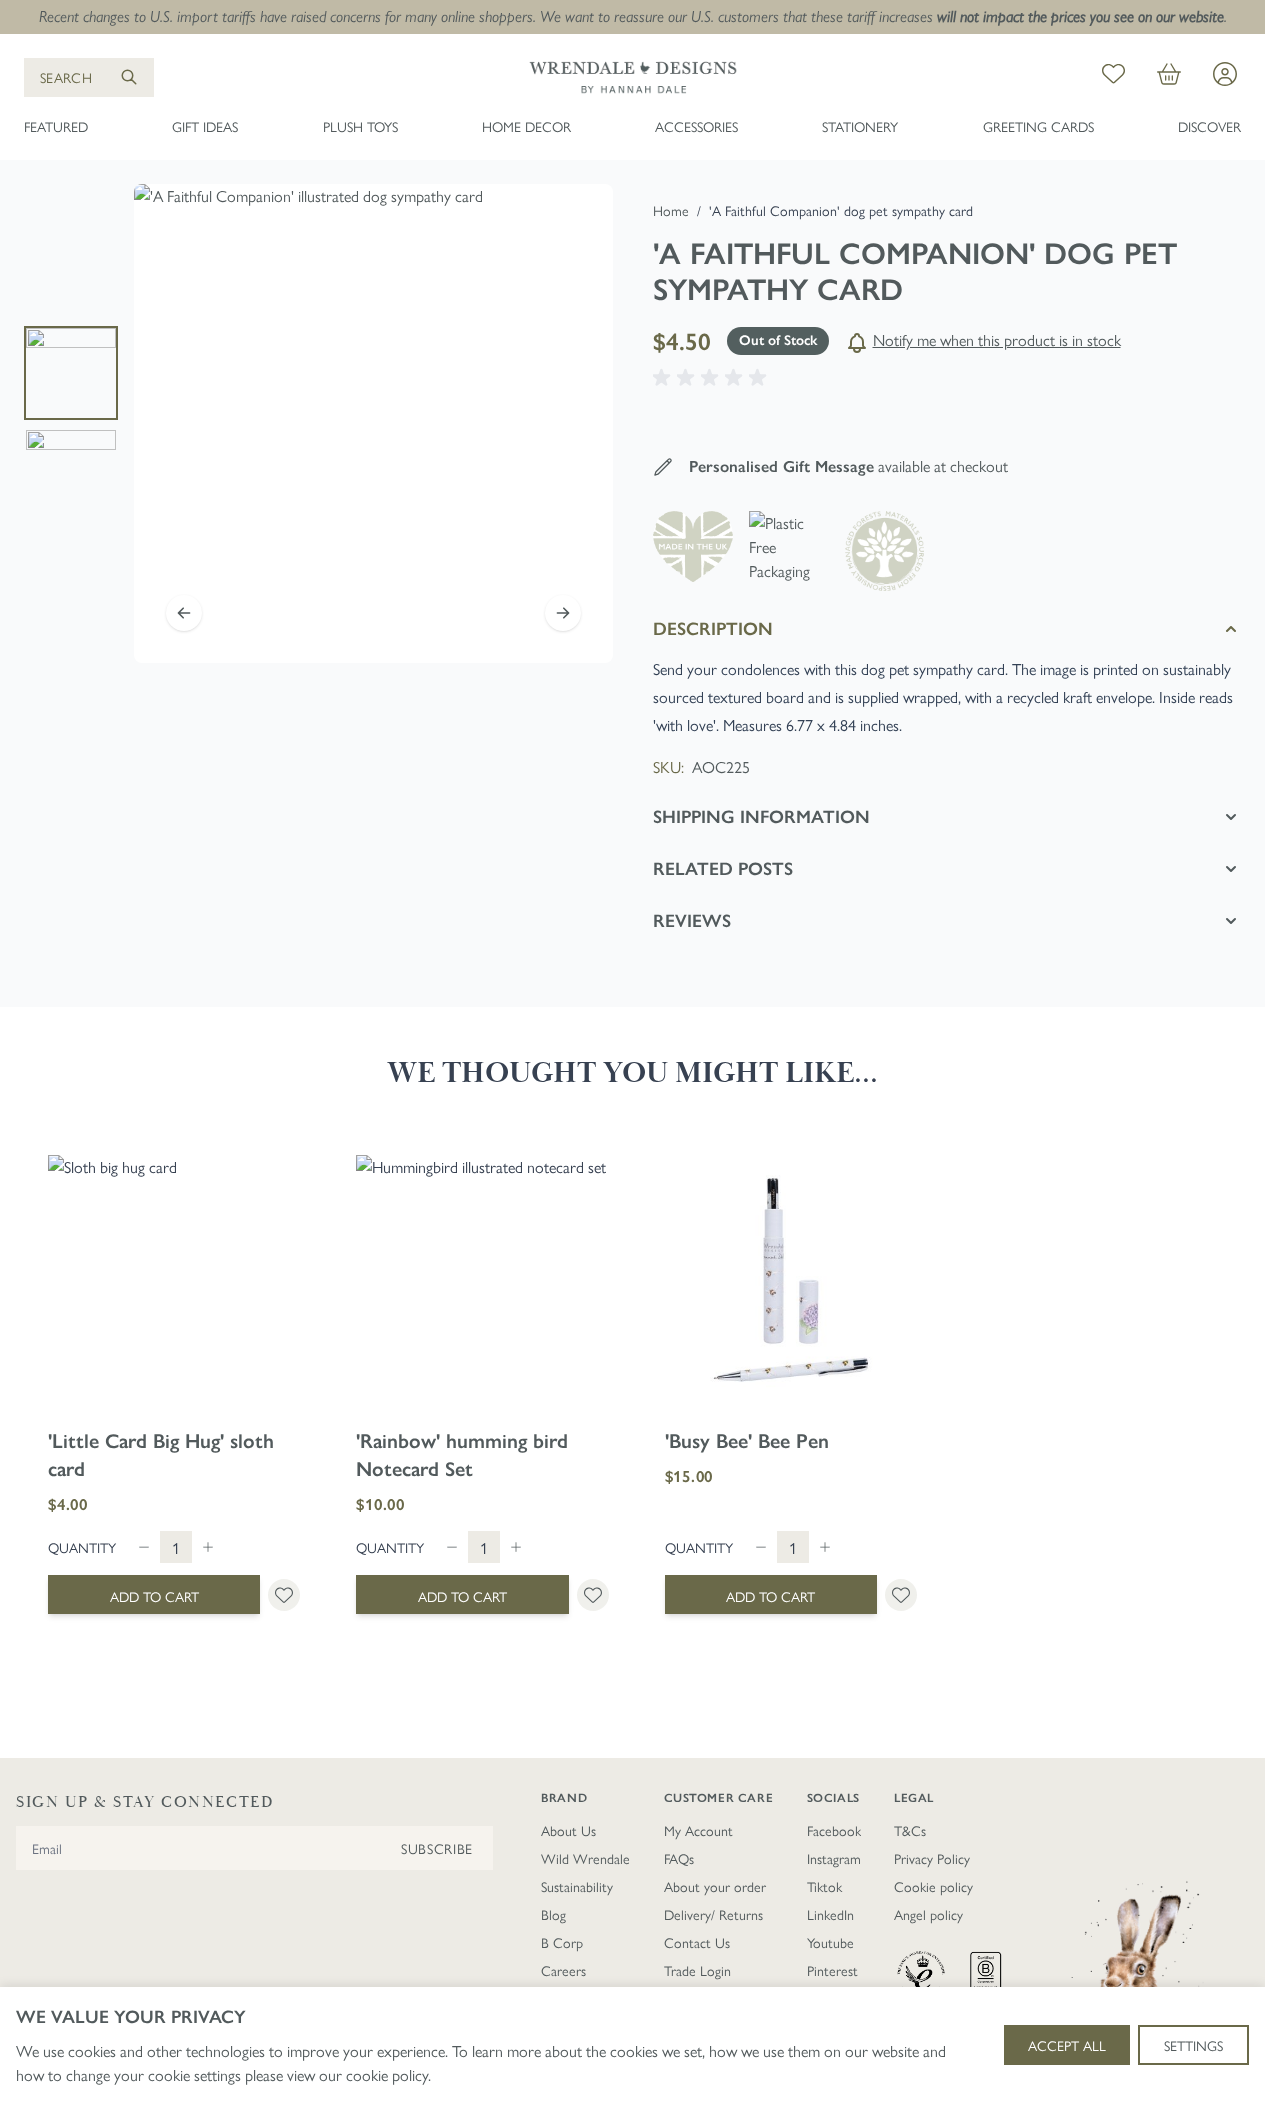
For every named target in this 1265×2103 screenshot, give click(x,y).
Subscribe (437, 1848)
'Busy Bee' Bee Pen (747, 1441)
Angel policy (928, 1914)
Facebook (834, 1830)
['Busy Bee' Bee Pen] (791, 1281)
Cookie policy (933, 1886)
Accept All (1067, 2045)
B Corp (562, 1942)
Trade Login (697, 1970)
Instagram (834, 1858)
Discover (1209, 126)
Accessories (696, 126)
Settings (1193, 2045)
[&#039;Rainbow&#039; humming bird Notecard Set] (482, 1281)
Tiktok (824, 1886)
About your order (715, 1886)
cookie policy (387, 2074)
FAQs (679, 1858)
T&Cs (910, 1830)
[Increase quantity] (208, 1547)
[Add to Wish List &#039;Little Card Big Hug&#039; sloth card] (284, 1595)
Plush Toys (360, 126)
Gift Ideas (205, 126)
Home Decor (526, 126)
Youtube (830, 1942)
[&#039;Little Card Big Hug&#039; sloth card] (174, 1281)
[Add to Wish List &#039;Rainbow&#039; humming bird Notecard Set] (593, 1595)
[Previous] (184, 613)
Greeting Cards (1038, 126)
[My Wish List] (1113, 77)
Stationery (860, 126)
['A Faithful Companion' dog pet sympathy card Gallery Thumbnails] (71, 424)
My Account (698, 1830)
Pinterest (832, 1970)
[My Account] (1225, 74)
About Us (568, 1830)
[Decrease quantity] (144, 1547)
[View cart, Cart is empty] (1169, 77)
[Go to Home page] (633, 77)
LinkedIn (830, 1914)
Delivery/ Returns (713, 1914)
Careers (563, 1970)
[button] (713, 378)
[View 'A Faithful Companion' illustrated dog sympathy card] (71, 373)
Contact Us (697, 1942)
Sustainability (577, 1886)
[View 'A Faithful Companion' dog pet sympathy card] (71, 475)
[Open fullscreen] (373, 423)
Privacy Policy (932, 1858)
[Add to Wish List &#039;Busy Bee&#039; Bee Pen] (901, 1595)
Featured (56, 126)
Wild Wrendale (585, 1858)
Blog (553, 1914)
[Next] (563, 613)
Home (671, 210)
